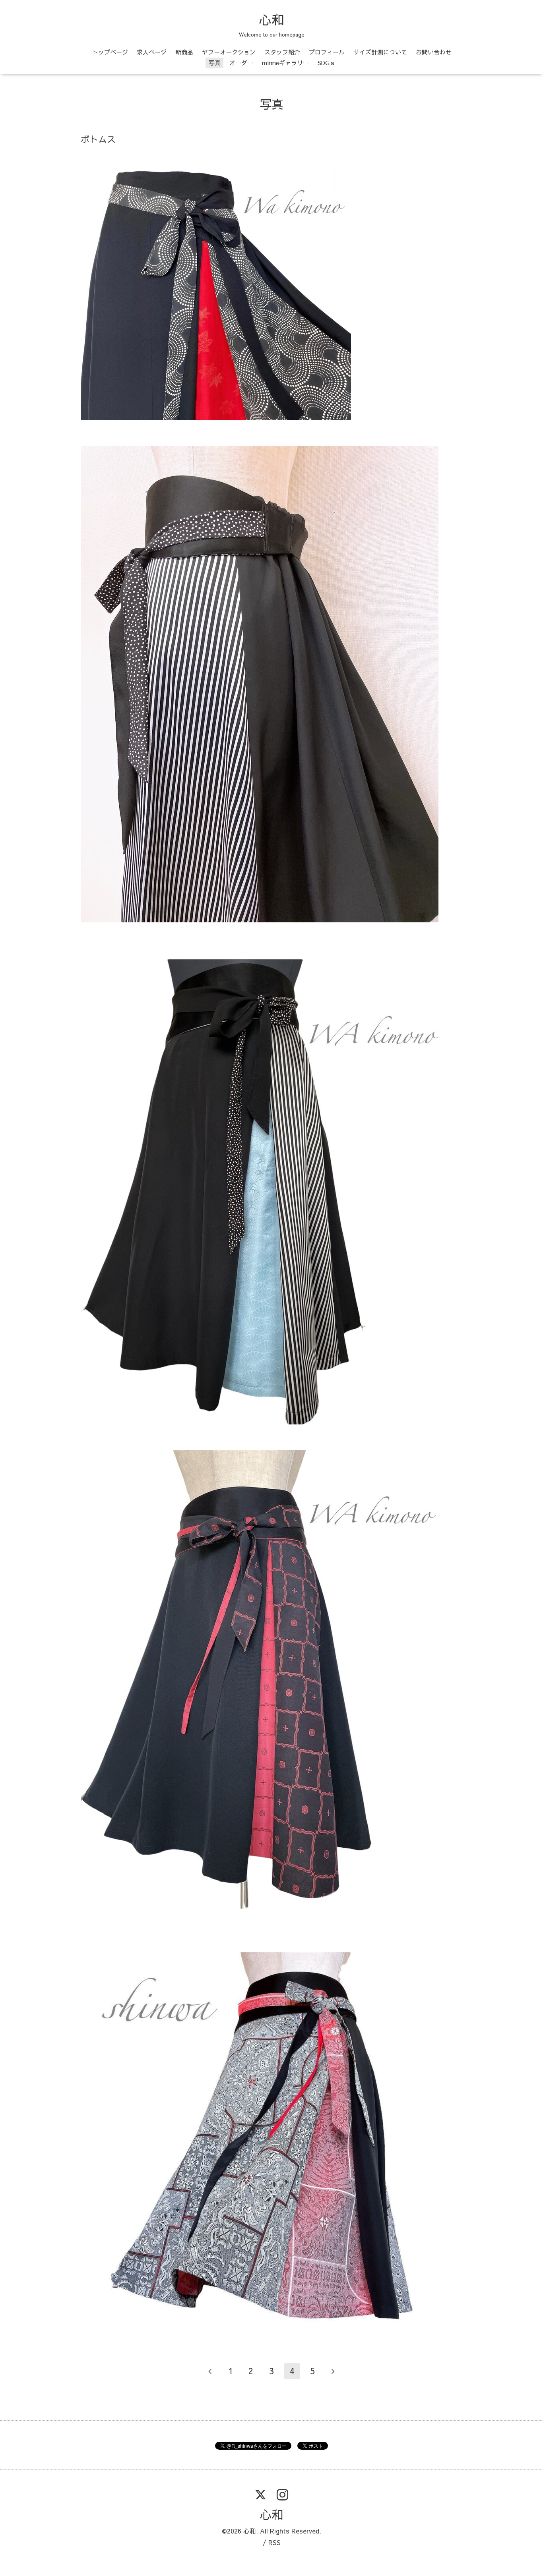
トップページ (110, 52)
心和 (271, 19)
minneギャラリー (285, 63)
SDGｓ (327, 63)
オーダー (241, 63)
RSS (274, 2542)
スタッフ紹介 (282, 52)
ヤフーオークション (229, 52)
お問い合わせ (434, 52)
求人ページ (152, 52)
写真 (215, 63)
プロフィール (327, 52)
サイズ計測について (380, 52)
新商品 (184, 52)
